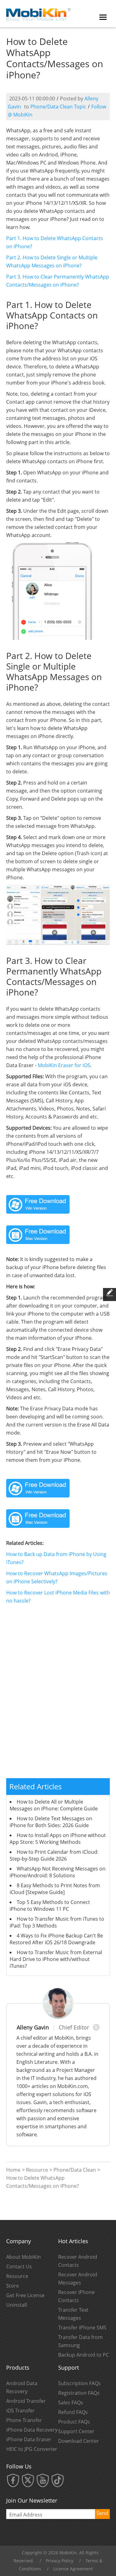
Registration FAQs (79, 2393)
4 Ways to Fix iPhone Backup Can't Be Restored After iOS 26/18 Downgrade (56, 1939)
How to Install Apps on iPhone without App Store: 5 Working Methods (58, 1839)
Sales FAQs (71, 2402)
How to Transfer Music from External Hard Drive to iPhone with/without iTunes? (56, 1959)
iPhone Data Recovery (32, 2430)
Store (13, 2286)
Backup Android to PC (84, 2355)
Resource (37, 2170)
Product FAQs (74, 2422)
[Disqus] (58, 1695)
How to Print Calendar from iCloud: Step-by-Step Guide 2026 (54, 1855)
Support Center (76, 2431)
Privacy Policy (60, 2561)
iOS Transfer (20, 2411)
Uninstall (17, 2305)
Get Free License (25, 2295)
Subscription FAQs (79, 2383)
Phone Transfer (24, 2420)
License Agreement (73, 2569)
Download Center (79, 2441)
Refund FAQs (73, 2412)
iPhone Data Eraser (29, 2439)
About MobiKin (24, 2257)
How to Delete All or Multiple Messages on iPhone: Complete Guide (54, 1805)
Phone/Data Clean (75, 2170)
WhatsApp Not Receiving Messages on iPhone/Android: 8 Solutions (58, 1872)
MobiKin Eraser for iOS (64, 1065)
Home (13, 2170)
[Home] (39, 13)
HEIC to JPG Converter (32, 2449)
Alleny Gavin (33, 2027)
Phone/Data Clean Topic (58, 107)
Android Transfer (26, 2401)
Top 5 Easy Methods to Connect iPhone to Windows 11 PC (50, 1906)
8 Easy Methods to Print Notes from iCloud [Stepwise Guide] (55, 1889)
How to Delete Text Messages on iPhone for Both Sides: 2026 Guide (51, 1822)
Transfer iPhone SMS (82, 2328)
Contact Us (19, 2266)
